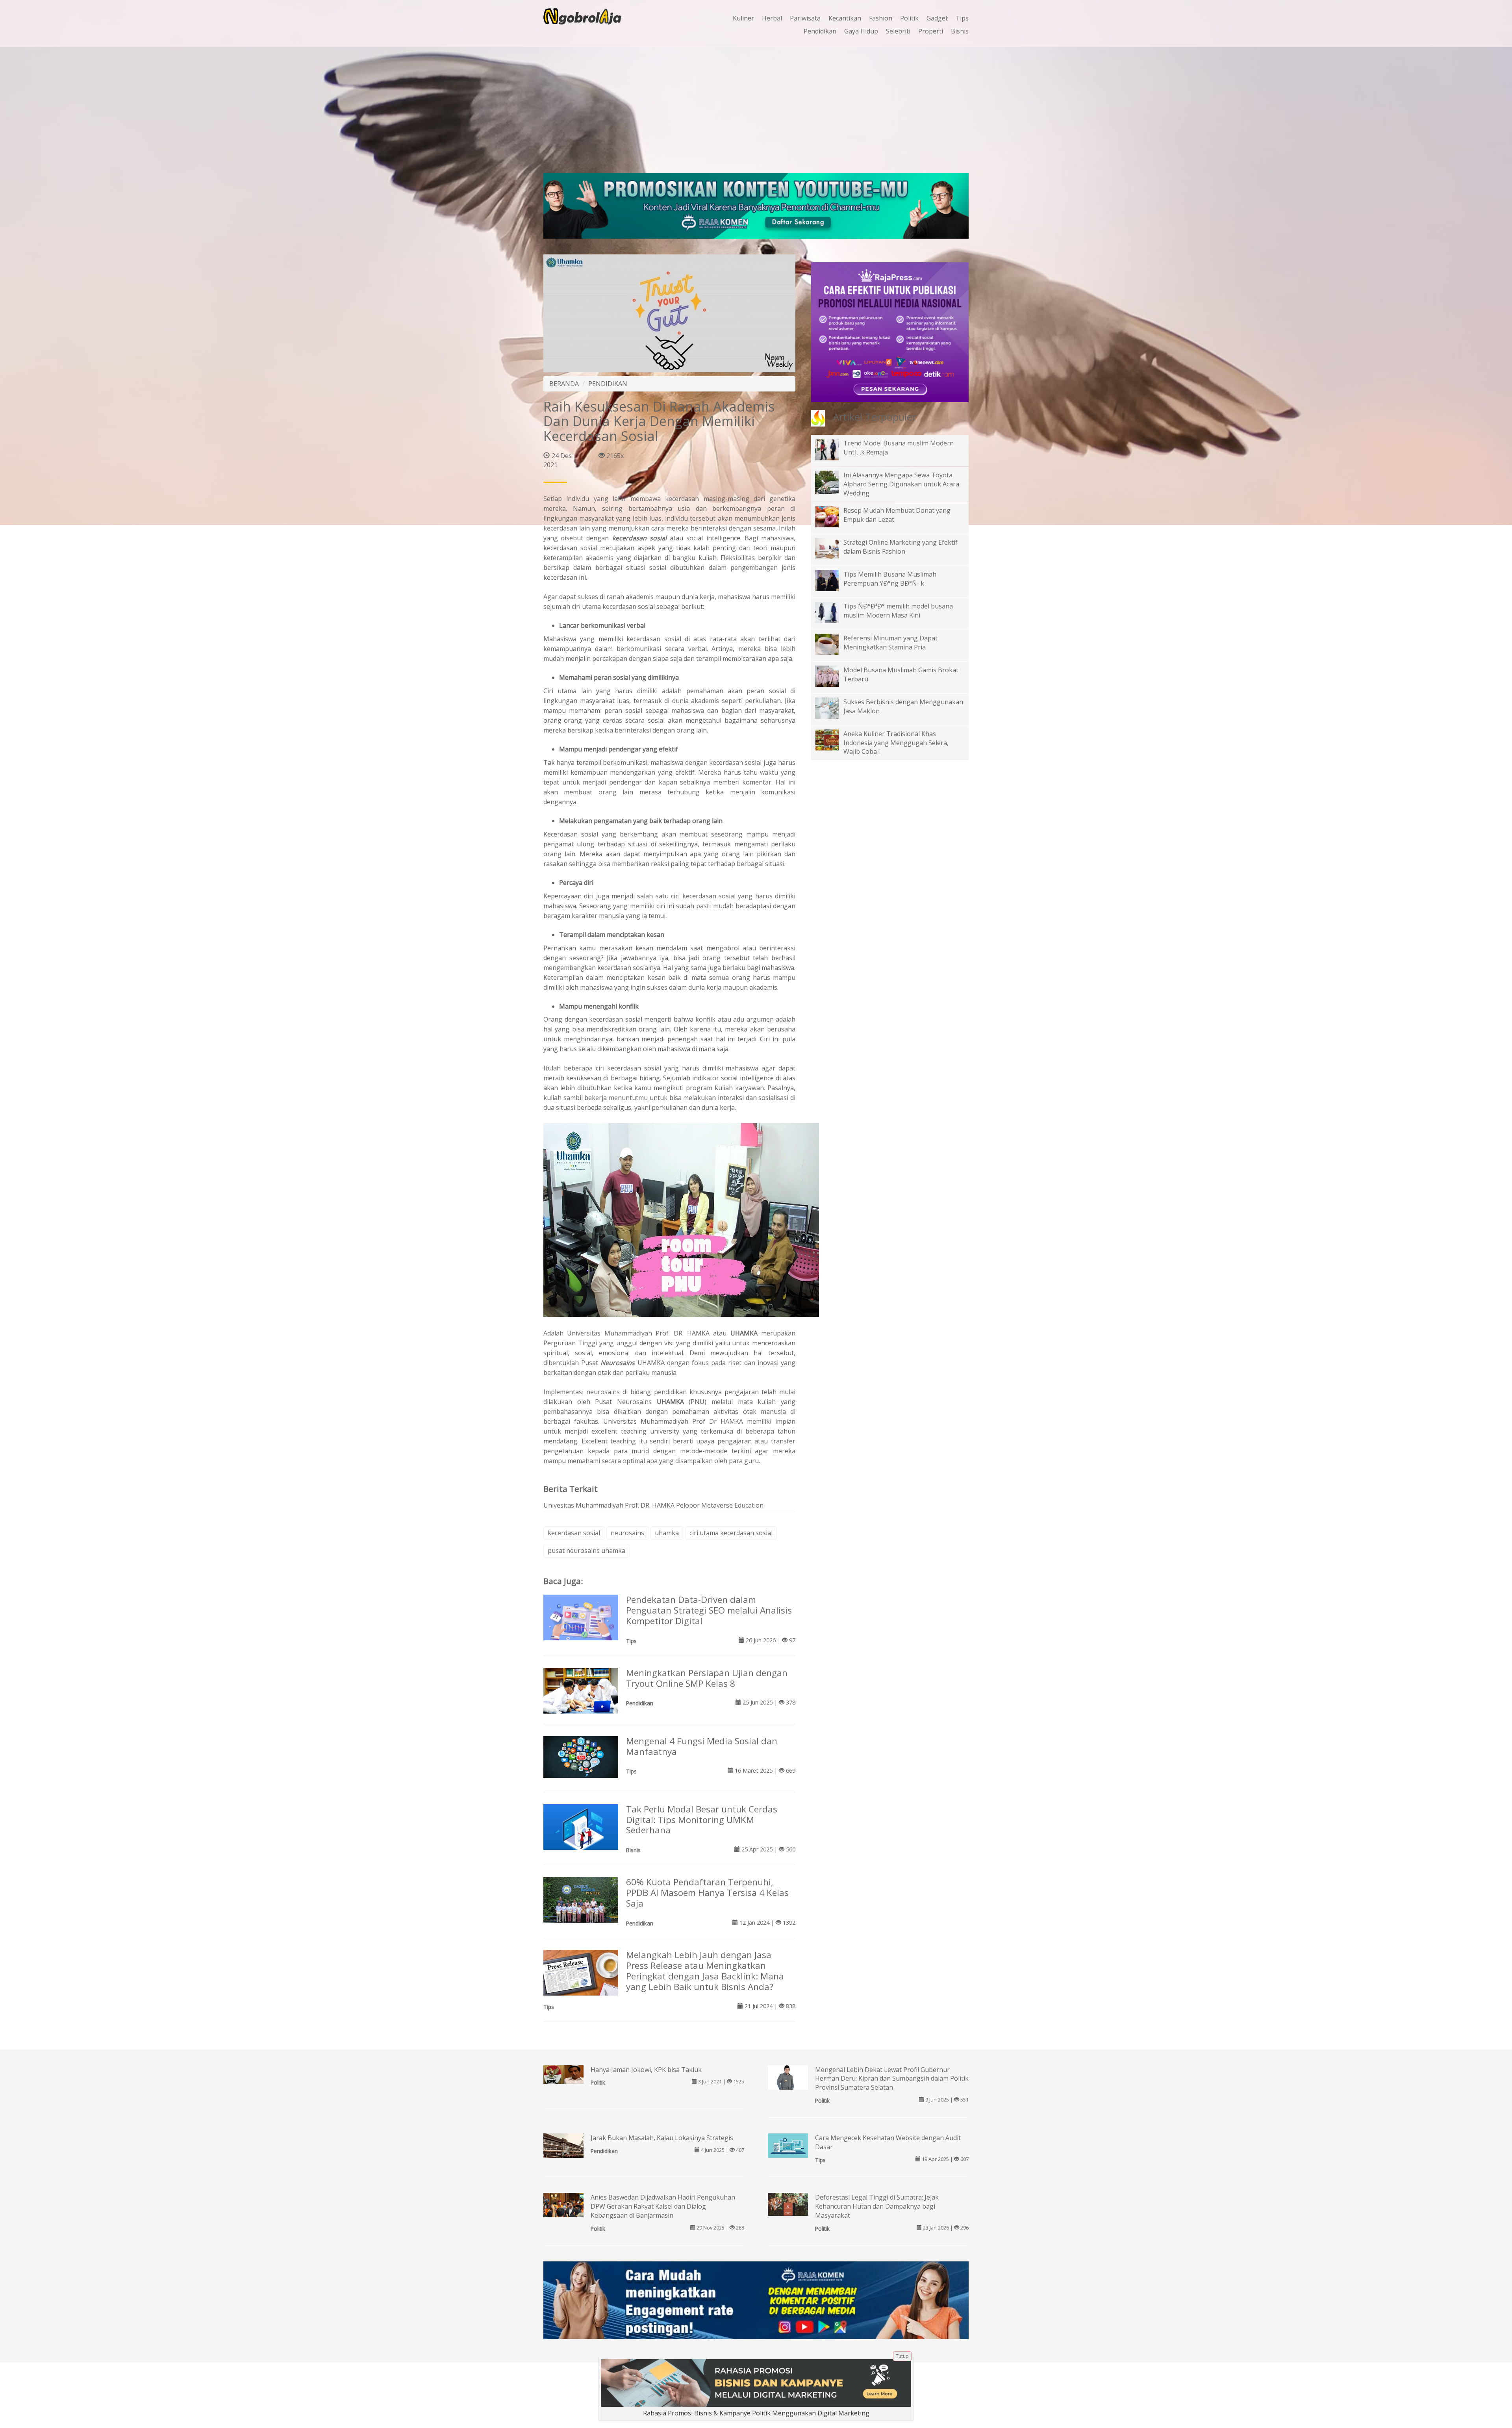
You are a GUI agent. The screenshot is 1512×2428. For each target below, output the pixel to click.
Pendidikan (820, 31)
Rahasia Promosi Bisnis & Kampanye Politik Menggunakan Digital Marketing (756, 2413)
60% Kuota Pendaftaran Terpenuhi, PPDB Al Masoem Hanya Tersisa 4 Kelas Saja (707, 1893)
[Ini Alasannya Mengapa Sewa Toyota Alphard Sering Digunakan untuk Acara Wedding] (833, 488)
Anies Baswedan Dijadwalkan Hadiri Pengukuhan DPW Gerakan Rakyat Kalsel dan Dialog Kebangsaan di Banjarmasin (663, 2206)
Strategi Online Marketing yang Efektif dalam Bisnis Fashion (901, 547)
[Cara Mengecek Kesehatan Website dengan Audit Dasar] (788, 2146)
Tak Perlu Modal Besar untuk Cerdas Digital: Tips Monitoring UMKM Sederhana (702, 1820)
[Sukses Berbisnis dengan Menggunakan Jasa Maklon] (833, 707)
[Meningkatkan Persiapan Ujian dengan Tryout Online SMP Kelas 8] (581, 1692)
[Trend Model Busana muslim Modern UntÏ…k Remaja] (833, 449)
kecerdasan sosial (641, 538)
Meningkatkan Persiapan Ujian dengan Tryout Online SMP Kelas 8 (707, 1678)
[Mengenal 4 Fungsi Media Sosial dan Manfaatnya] (581, 1756)
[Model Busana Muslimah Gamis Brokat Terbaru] (833, 675)
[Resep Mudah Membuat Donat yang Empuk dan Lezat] (833, 516)
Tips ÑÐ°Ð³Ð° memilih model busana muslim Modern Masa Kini (898, 611)
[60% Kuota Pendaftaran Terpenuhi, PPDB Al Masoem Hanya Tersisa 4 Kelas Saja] (581, 1905)
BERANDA (564, 384)
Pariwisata (805, 18)
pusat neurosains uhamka (586, 1551)
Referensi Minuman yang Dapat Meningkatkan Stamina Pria (890, 643)
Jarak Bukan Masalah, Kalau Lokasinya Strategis (662, 2138)
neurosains (627, 1533)
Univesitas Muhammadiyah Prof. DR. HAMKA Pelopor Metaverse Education (653, 1505)
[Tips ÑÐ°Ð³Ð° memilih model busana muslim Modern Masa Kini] (833, 612)
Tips (962, 18)
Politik (909, 18)
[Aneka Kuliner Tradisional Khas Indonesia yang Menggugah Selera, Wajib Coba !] (833, 739)
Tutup (902, 2356)
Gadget (937, 18)
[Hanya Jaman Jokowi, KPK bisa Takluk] (563, 2074)
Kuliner (743, 18)
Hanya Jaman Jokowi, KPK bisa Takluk (646, 2070)
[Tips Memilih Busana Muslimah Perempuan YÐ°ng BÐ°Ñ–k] (833, 580)
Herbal (772, 18)
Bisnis (960, 31)
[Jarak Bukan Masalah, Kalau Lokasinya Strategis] (563, 2148)
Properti (931, 31)
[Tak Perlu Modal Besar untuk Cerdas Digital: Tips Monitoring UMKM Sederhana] (581, 1829)
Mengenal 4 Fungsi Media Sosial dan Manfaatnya (702, 1746)
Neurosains (618, 1363)
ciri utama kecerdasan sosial (731, 1533)
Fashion (881, 18)
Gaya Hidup (861, 31)
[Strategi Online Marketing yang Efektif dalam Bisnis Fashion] (833, 548)
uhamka (667, 1533)
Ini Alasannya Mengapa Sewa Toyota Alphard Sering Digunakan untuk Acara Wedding (901, 484)
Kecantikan (845, 18)
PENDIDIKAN (608, 384)
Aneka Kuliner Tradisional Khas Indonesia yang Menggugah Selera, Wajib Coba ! (896, 743)
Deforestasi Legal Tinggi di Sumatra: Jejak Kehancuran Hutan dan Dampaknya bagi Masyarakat (877, 2206)
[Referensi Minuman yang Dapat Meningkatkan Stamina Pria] (833, 644)
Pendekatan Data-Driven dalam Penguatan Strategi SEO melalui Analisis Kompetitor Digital (709, 1610)
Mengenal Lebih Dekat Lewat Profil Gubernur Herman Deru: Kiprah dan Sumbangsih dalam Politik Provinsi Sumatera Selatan (892, 2079)
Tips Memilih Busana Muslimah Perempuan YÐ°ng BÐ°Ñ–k (890, 579)
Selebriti (898, 31)
